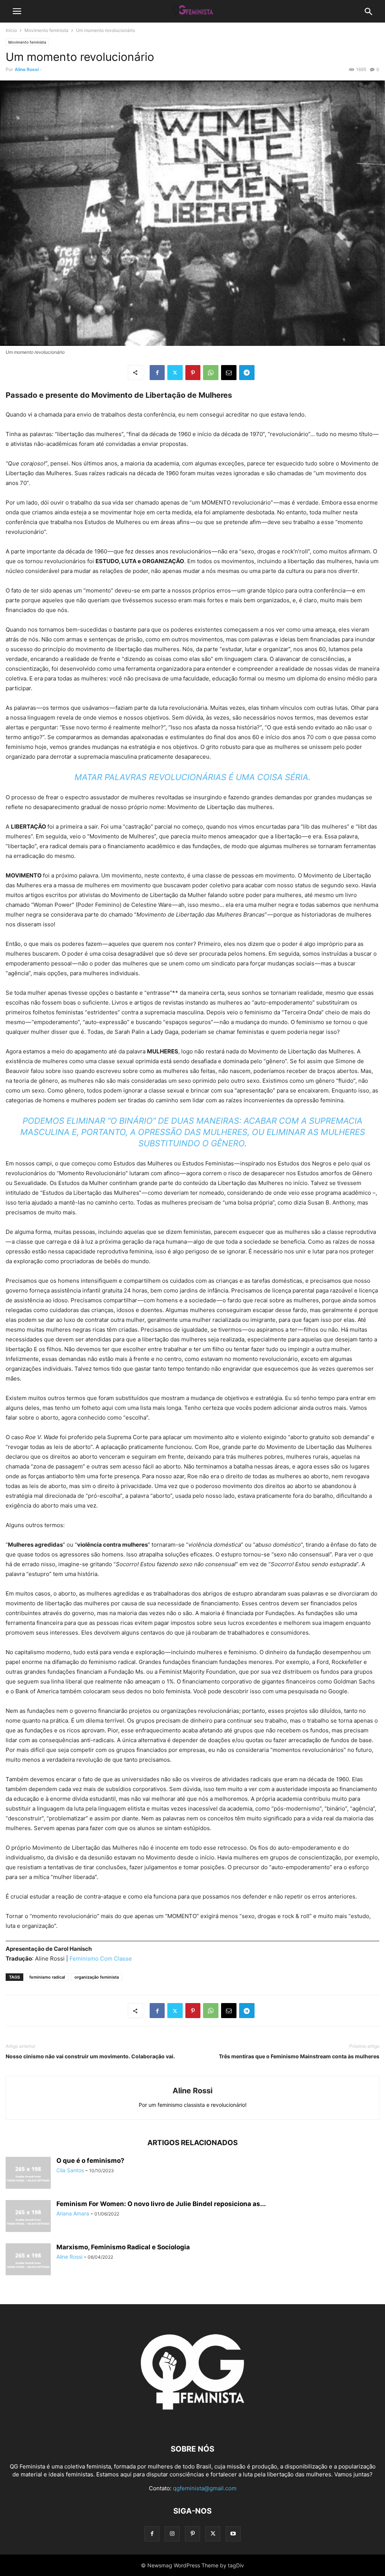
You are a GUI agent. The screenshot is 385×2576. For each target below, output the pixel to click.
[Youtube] (233, 2534)
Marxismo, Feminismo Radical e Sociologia (123, 2247)
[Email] (229, 373)
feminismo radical (47, 1977)
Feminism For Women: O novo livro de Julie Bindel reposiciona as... (161, 2204)
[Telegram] (247, 373)
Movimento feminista (46, 30)
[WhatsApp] (211, 373)
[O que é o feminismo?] (28, 2174)
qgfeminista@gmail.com (205, 2488)
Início (11, 30)
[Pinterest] (193, 373)
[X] (175, 373)
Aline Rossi (27, 69)
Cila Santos (70, 2170)
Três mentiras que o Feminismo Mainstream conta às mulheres (299, 2056)
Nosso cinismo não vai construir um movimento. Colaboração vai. (90, 2056)
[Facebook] (157, 373)
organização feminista (97, 1977)
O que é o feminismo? (90, 2161)
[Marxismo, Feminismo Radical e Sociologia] (28, 2260)
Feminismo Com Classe (101, 1959)
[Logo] (192, 2426)
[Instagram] (172, 2534)
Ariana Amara (73, 2213)
